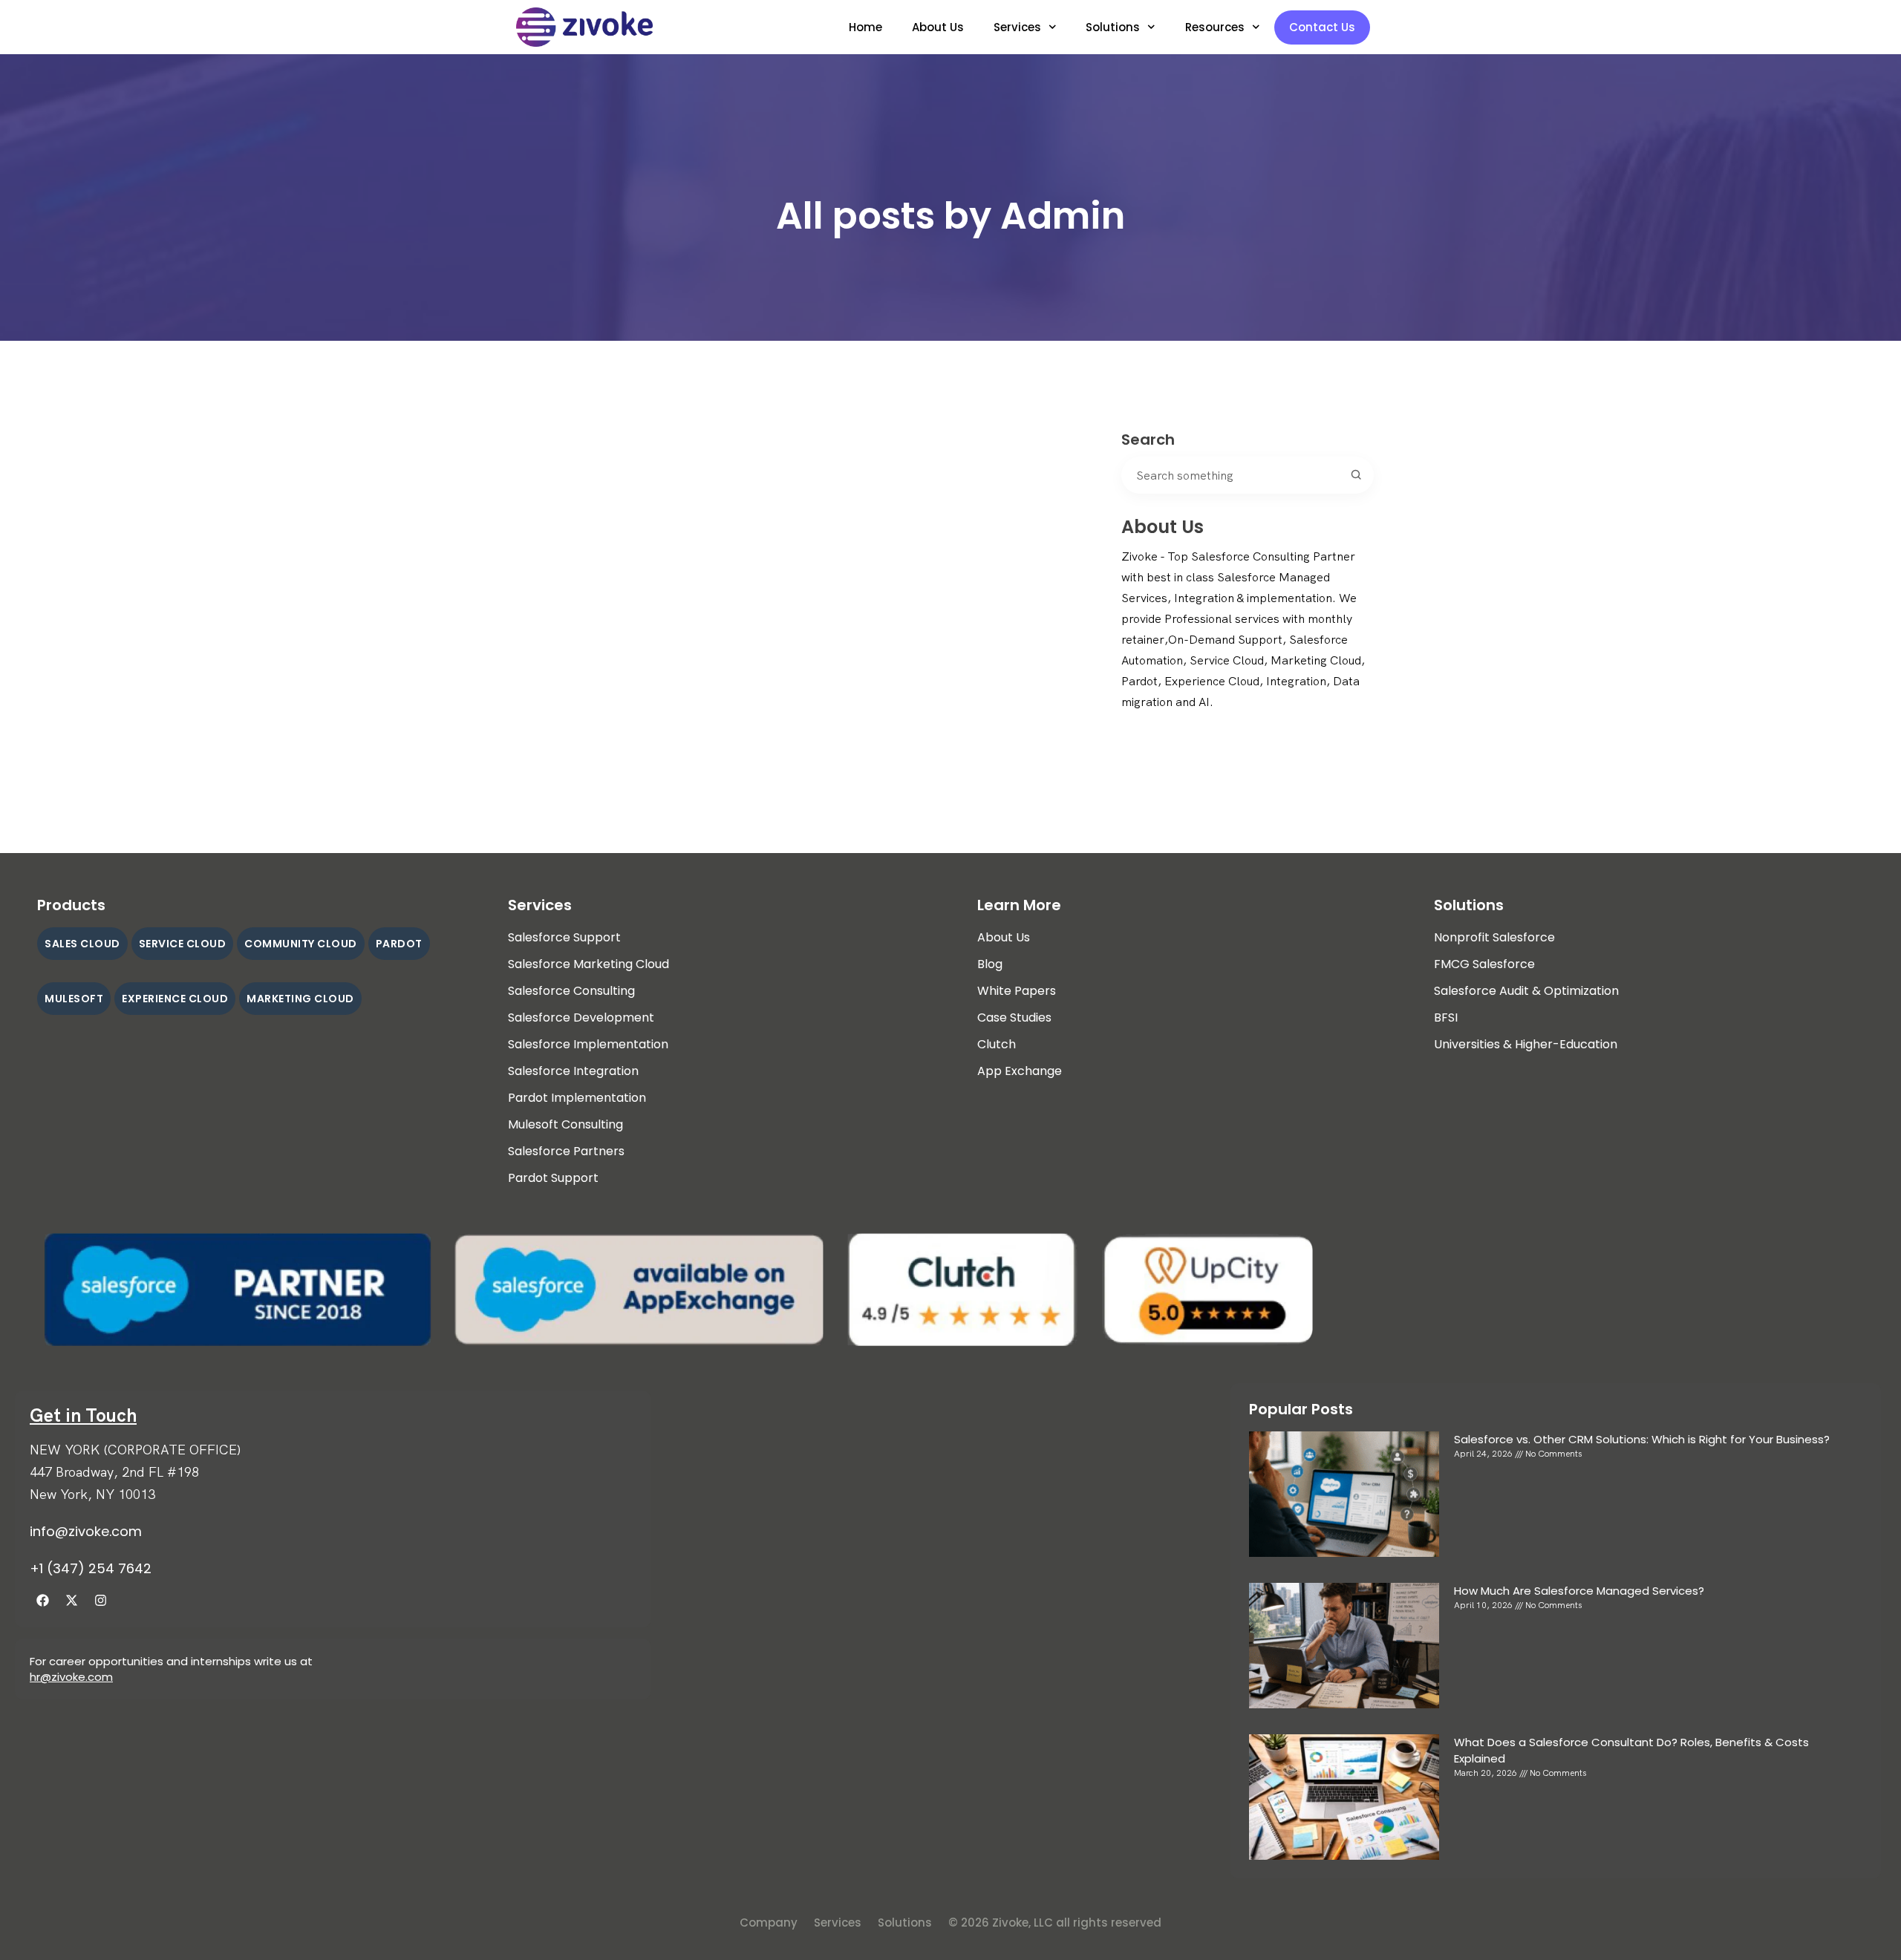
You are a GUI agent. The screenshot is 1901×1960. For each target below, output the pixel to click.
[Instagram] (100, 1600)
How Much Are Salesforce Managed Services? (1579, 1591)
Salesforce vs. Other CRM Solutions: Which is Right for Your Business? (1642, 1439)
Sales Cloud (82, 944)
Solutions (1113, 27)
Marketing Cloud (300, 999)
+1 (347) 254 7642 (91, 1568)
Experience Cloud (175, 999)
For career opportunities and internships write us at (171, 1661)
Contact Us (1322, 27)
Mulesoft (74, 999)
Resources (1215, 27)
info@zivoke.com (86, 1531)
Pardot (399, 944)
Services (1017, 27)
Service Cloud (183, 944)
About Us (938, 27)
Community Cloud (301, 944)
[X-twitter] (71, 1600)
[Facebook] (42, 1600)
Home (865, 27)
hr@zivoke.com (71, 1677)
